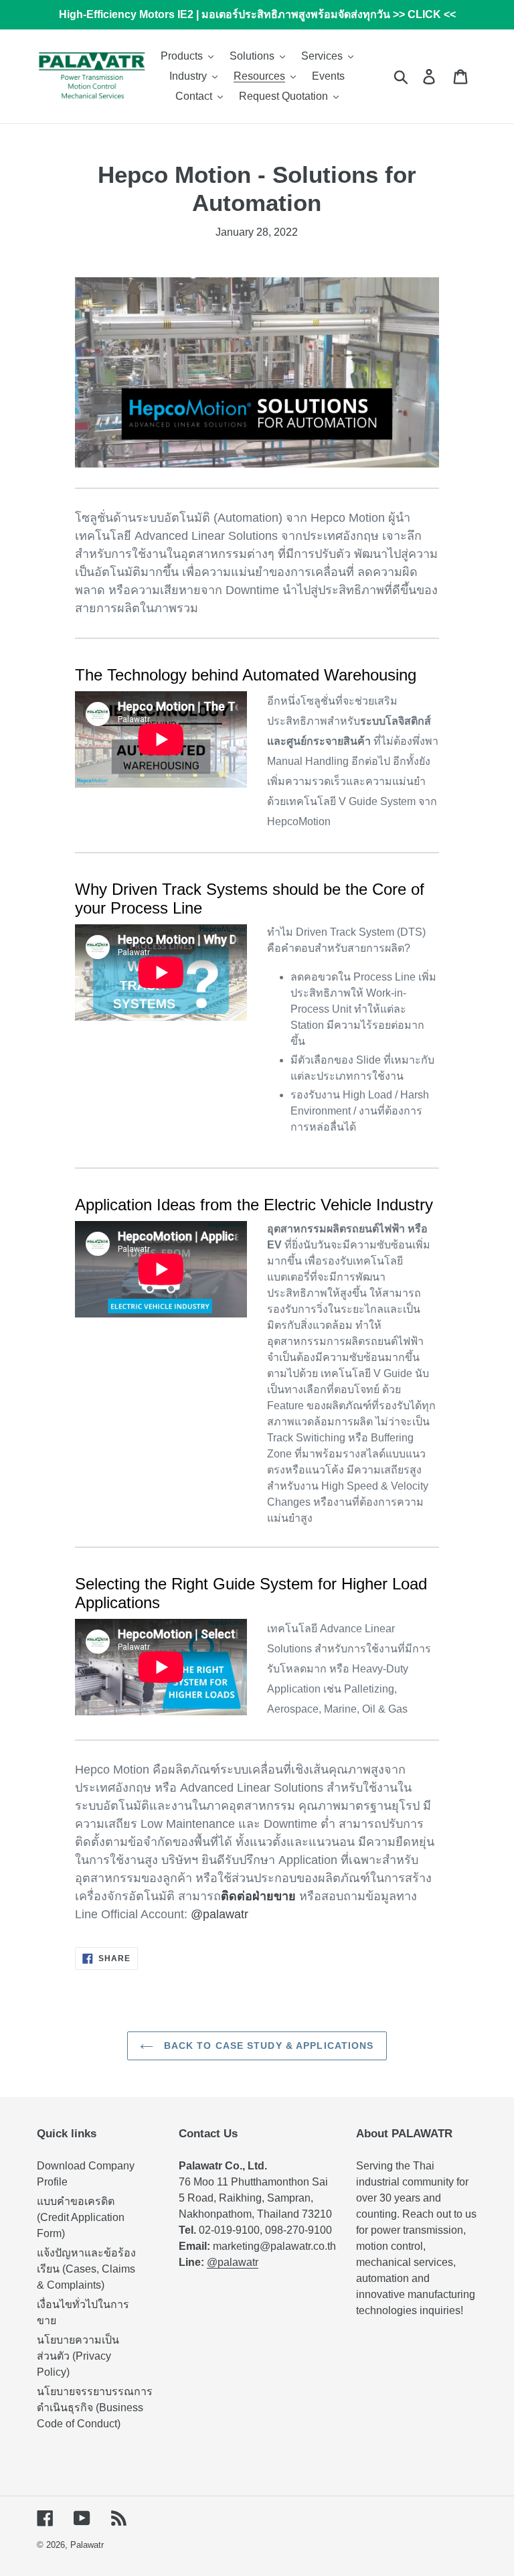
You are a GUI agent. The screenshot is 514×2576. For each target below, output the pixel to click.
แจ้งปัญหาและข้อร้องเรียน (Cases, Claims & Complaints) (86, 2269)
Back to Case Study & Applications (267, 2046)
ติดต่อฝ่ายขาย (258, 1896)
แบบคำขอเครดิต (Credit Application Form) (81, 2217)
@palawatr (220, 1914)
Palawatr (87, 2545)
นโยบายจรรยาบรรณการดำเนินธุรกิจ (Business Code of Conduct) (95, 2408)
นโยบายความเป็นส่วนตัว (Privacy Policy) (78, 2356)
